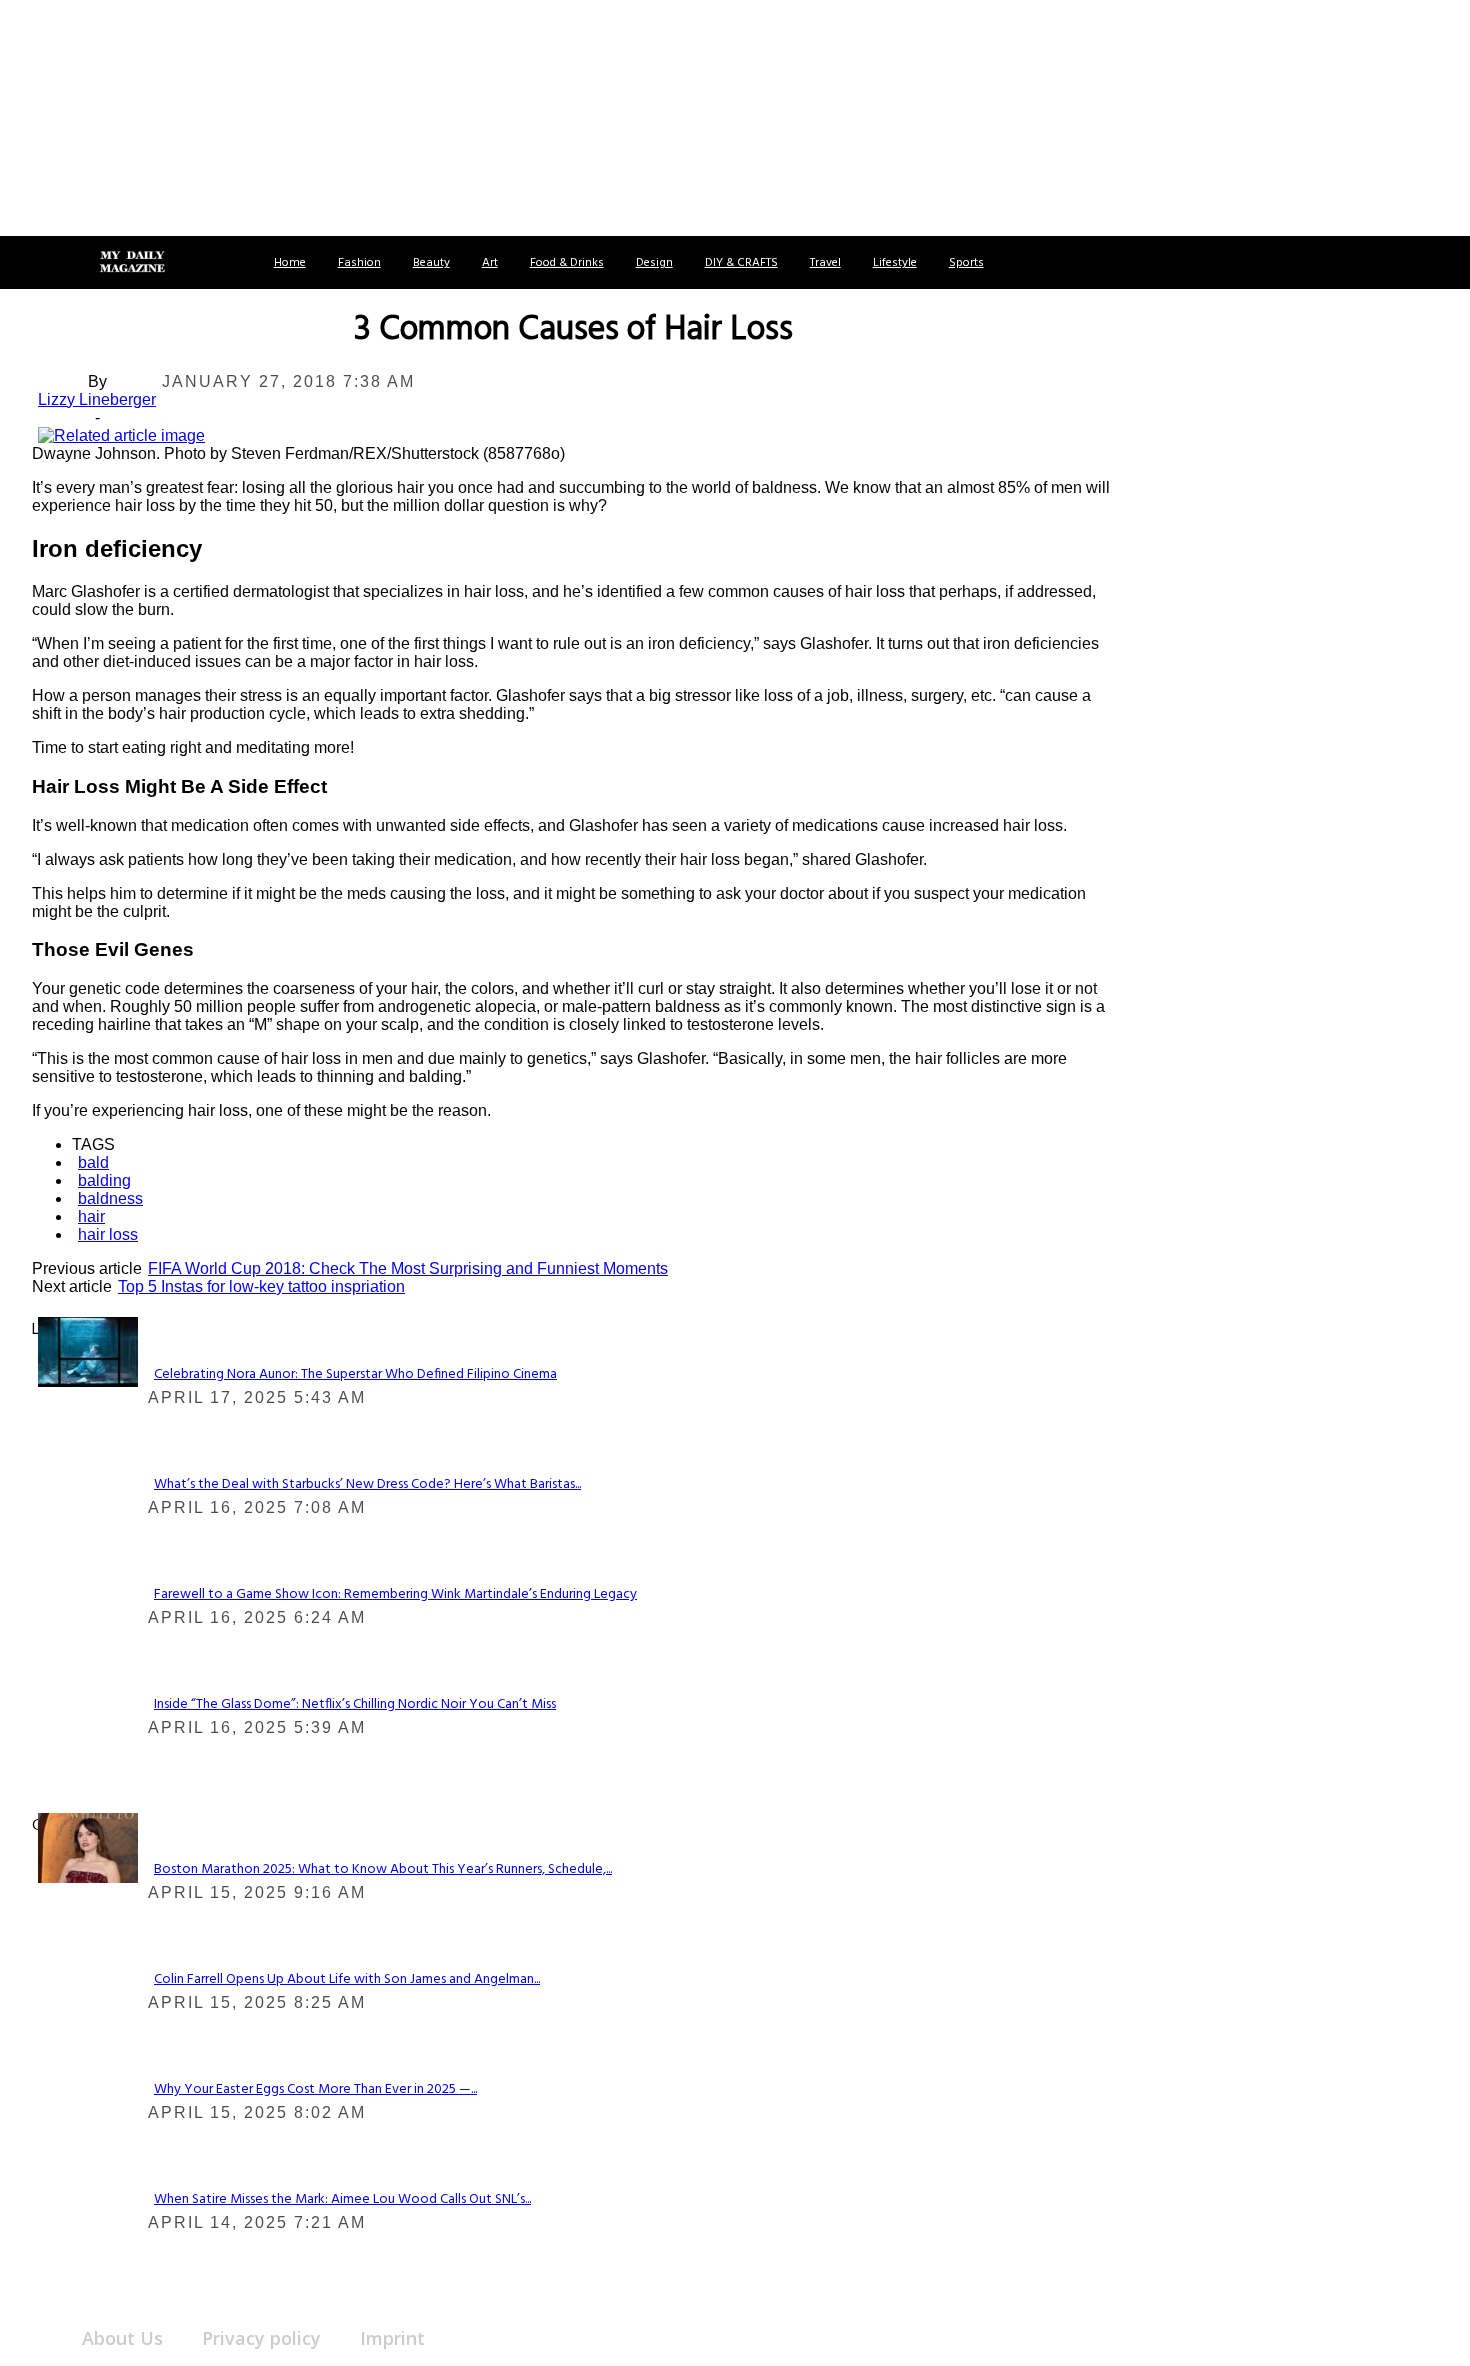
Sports (966, 263)
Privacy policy (261, 2338)
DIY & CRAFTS (741, 263)
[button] (38, 262)
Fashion (359, 263)
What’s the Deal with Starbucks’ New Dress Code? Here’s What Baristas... (367, 1484)
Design (654, 263)
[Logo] (132, 263)
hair (91, 1216)
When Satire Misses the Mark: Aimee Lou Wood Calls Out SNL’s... (342, 2199)
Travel (825, 263)
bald (93, 1162)
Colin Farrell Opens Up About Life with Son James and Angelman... (347, 1979)
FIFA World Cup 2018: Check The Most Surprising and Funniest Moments (408, 1268)
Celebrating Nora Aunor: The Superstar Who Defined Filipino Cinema (355, 1374)
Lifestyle (895, 263)
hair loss (108, 1234)
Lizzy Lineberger (97, 399)
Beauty (431, 263)
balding (104, 1180)
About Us (122, 2338)
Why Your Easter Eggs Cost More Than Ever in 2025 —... (315, 2089)
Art (490, 263)
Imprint (392, 2338)
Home (290, 263)
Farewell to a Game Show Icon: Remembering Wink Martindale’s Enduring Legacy (395, 1594)
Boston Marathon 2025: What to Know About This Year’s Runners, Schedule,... (383, 1869)
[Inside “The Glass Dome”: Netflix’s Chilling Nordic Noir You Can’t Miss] (88, 1350)
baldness (110, 1198)
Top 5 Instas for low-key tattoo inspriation (261, 1286)
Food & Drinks (567, 263)
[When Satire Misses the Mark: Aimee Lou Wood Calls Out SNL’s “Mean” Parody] (88, 1846)
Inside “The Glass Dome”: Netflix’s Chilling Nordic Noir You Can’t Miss (355, 1704)
